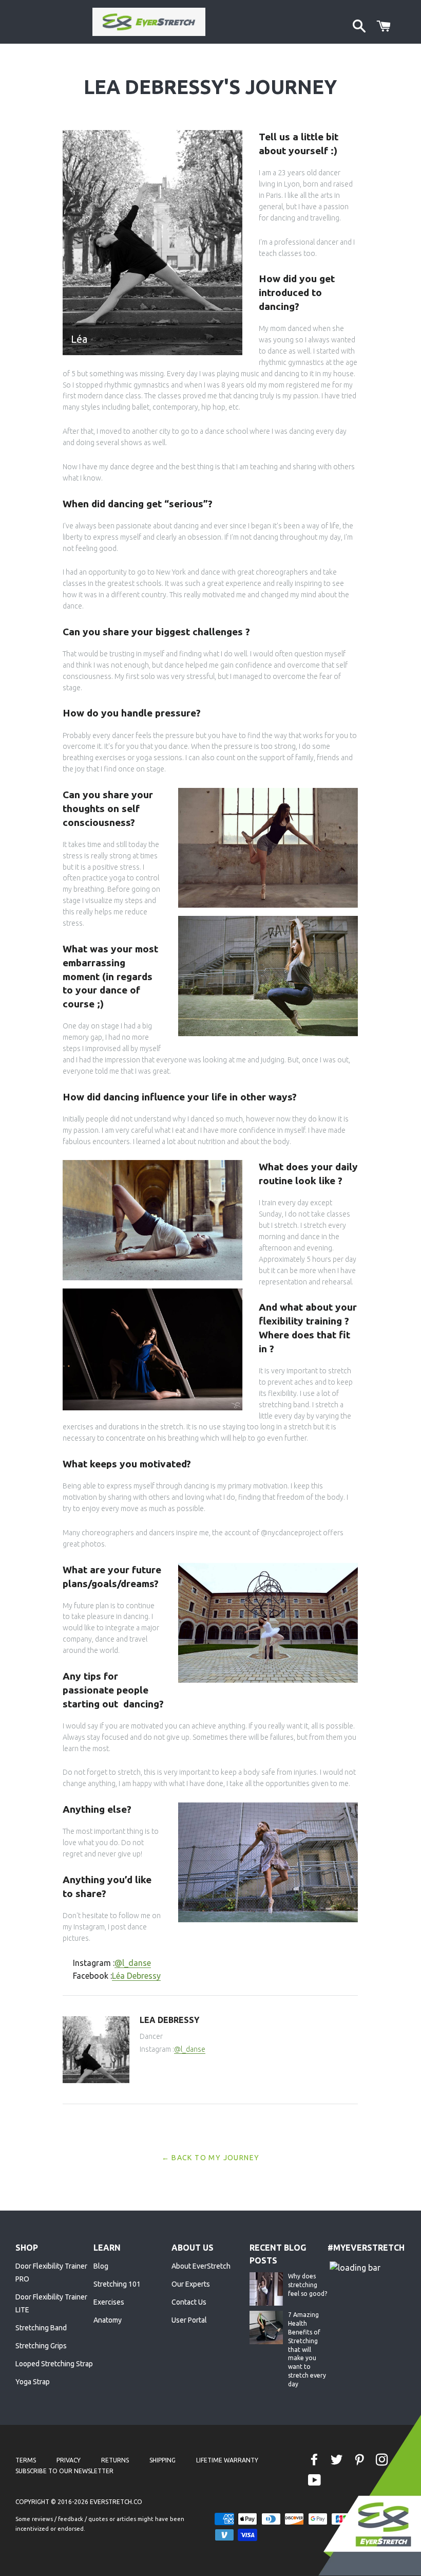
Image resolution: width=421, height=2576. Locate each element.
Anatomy (108, 2320)
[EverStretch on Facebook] (315, 2460)
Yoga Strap (33, 2382)
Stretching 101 (117, 2284)
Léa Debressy (136, 1976)
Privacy (69, 2460)
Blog (101, 2266)
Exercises (109, 2302)
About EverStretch (201, 2266)
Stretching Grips (41, 2346)
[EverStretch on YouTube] (315, 2481)
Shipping (162, 2460)
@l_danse (133, 1963)
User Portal (189, 2320)
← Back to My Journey (211, 2158)
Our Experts (191, 2284)
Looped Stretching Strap (54, 2364)
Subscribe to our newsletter (64, 2471)
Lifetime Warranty (227, 2460)
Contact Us (189, 2302)
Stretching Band (41, 2328)
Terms (26, 2460)
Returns (115, 2460)
